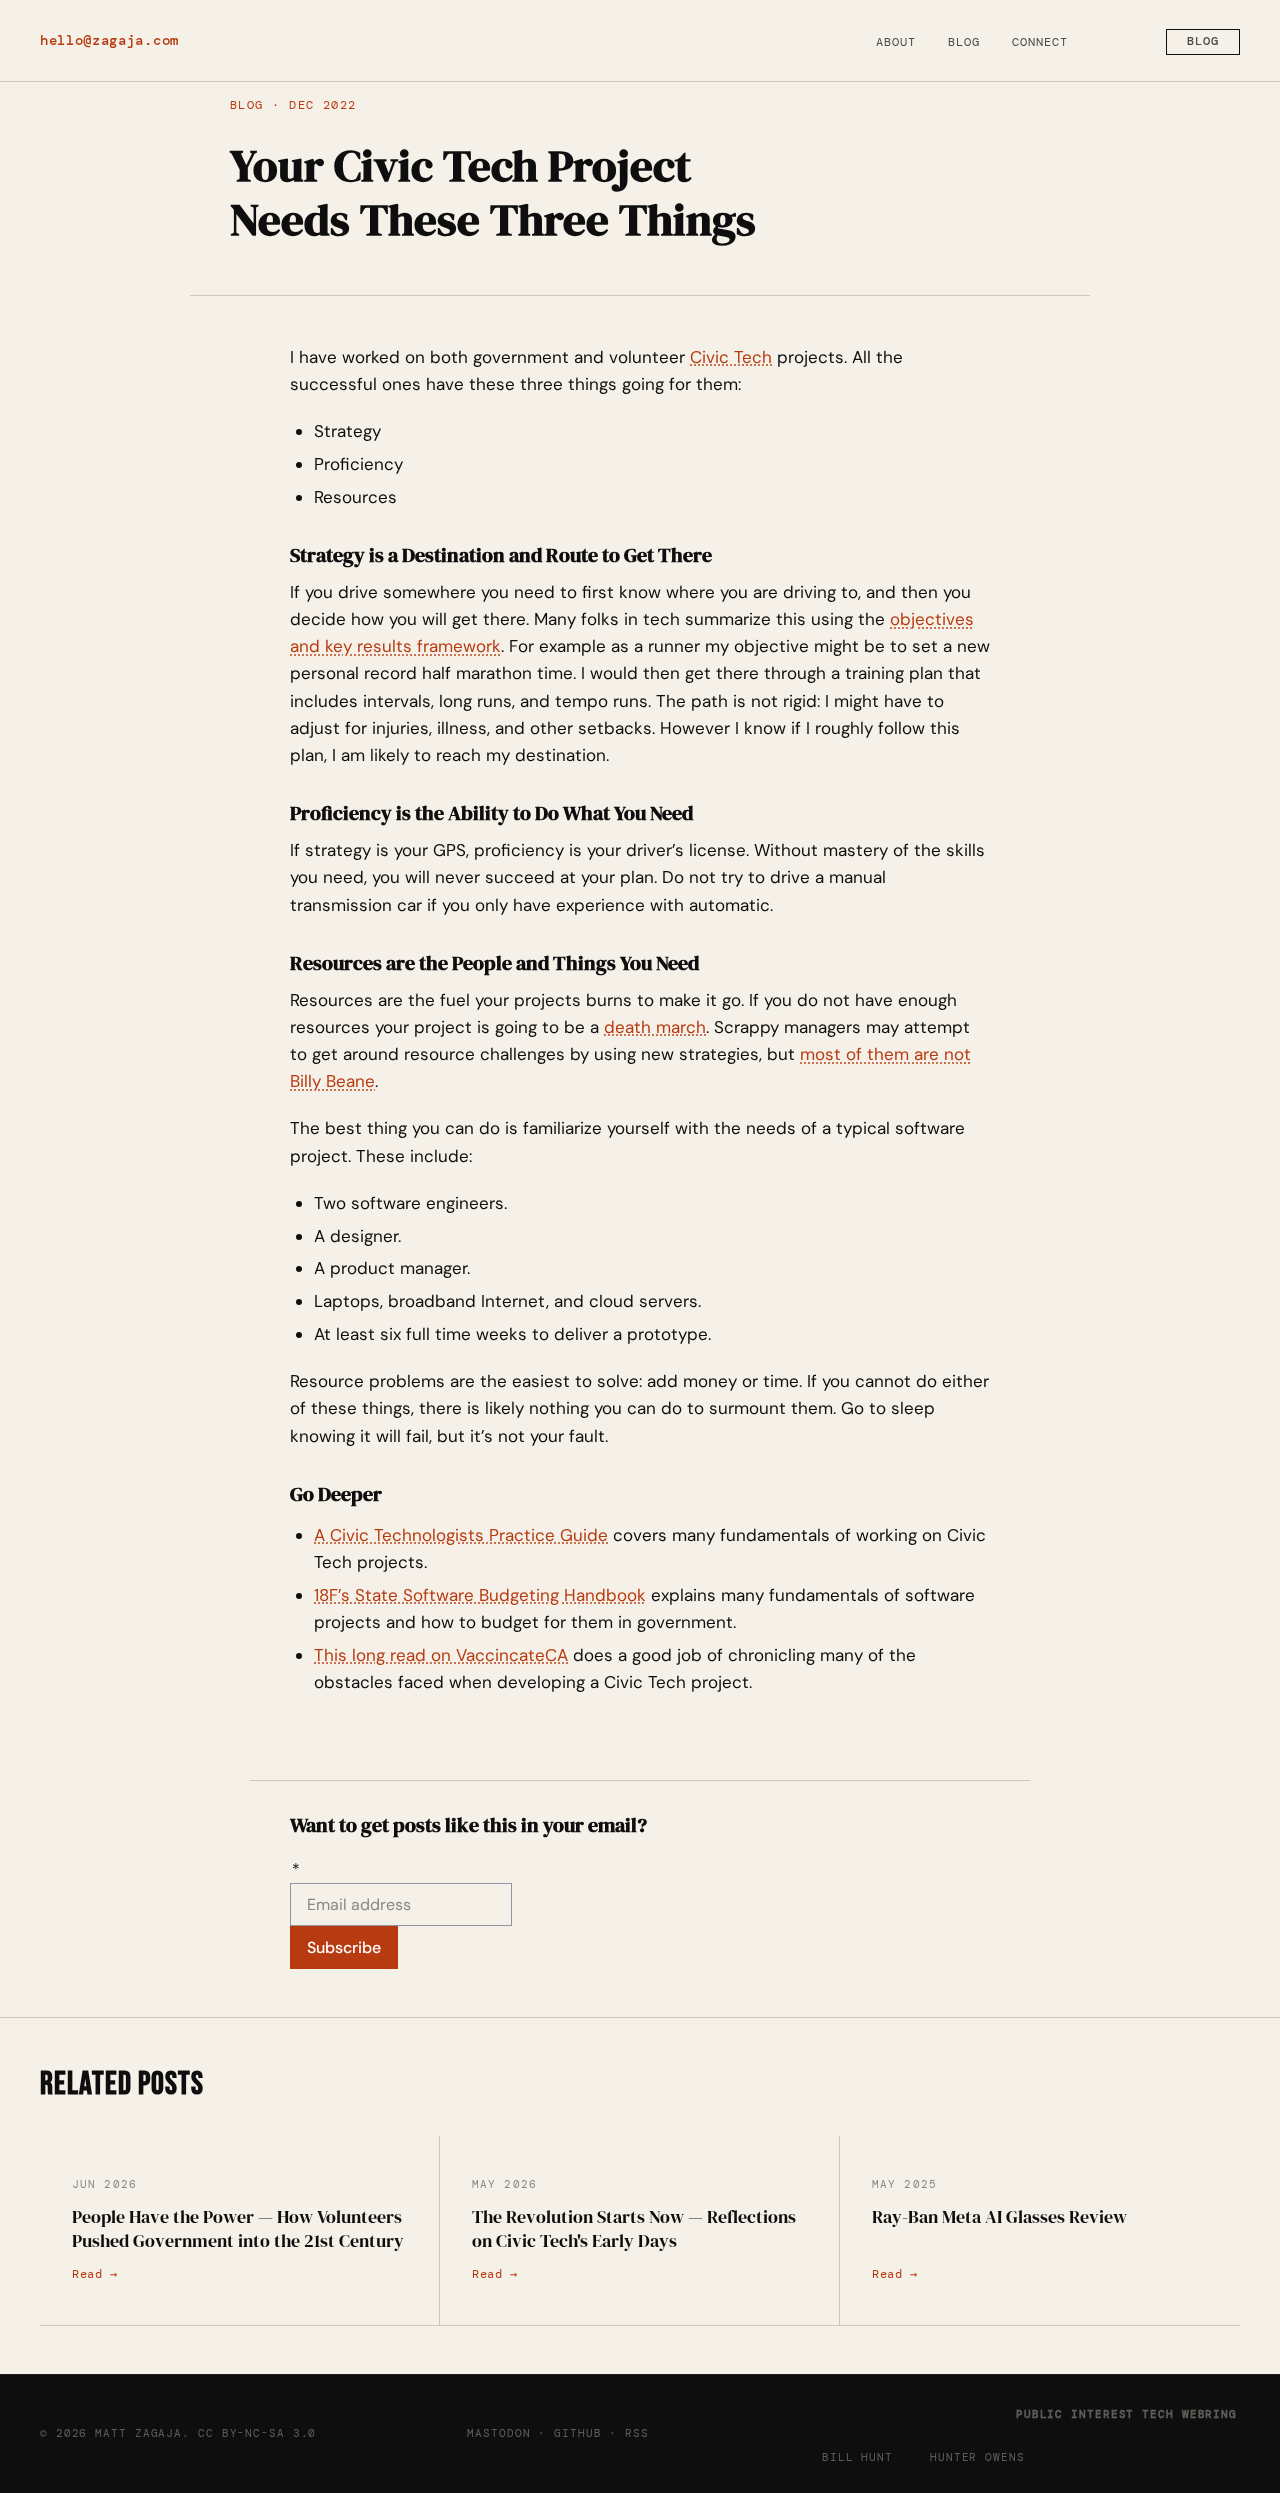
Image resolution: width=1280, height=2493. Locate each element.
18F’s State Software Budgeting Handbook (480, 1595)
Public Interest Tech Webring (1126, 2414)
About (896, 42)
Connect (1040, 42)
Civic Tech (731, 357)
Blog (964, 42)
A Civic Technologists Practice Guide (461, 1535)
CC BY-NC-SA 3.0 (257, 2433)
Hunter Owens (977, 2457)
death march (655, 1027)
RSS (637, 2433)
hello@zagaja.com (109, 40)
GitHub (577, 2433)
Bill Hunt (857, 2457)
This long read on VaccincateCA (441, 1655)
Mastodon (498, 2433)
